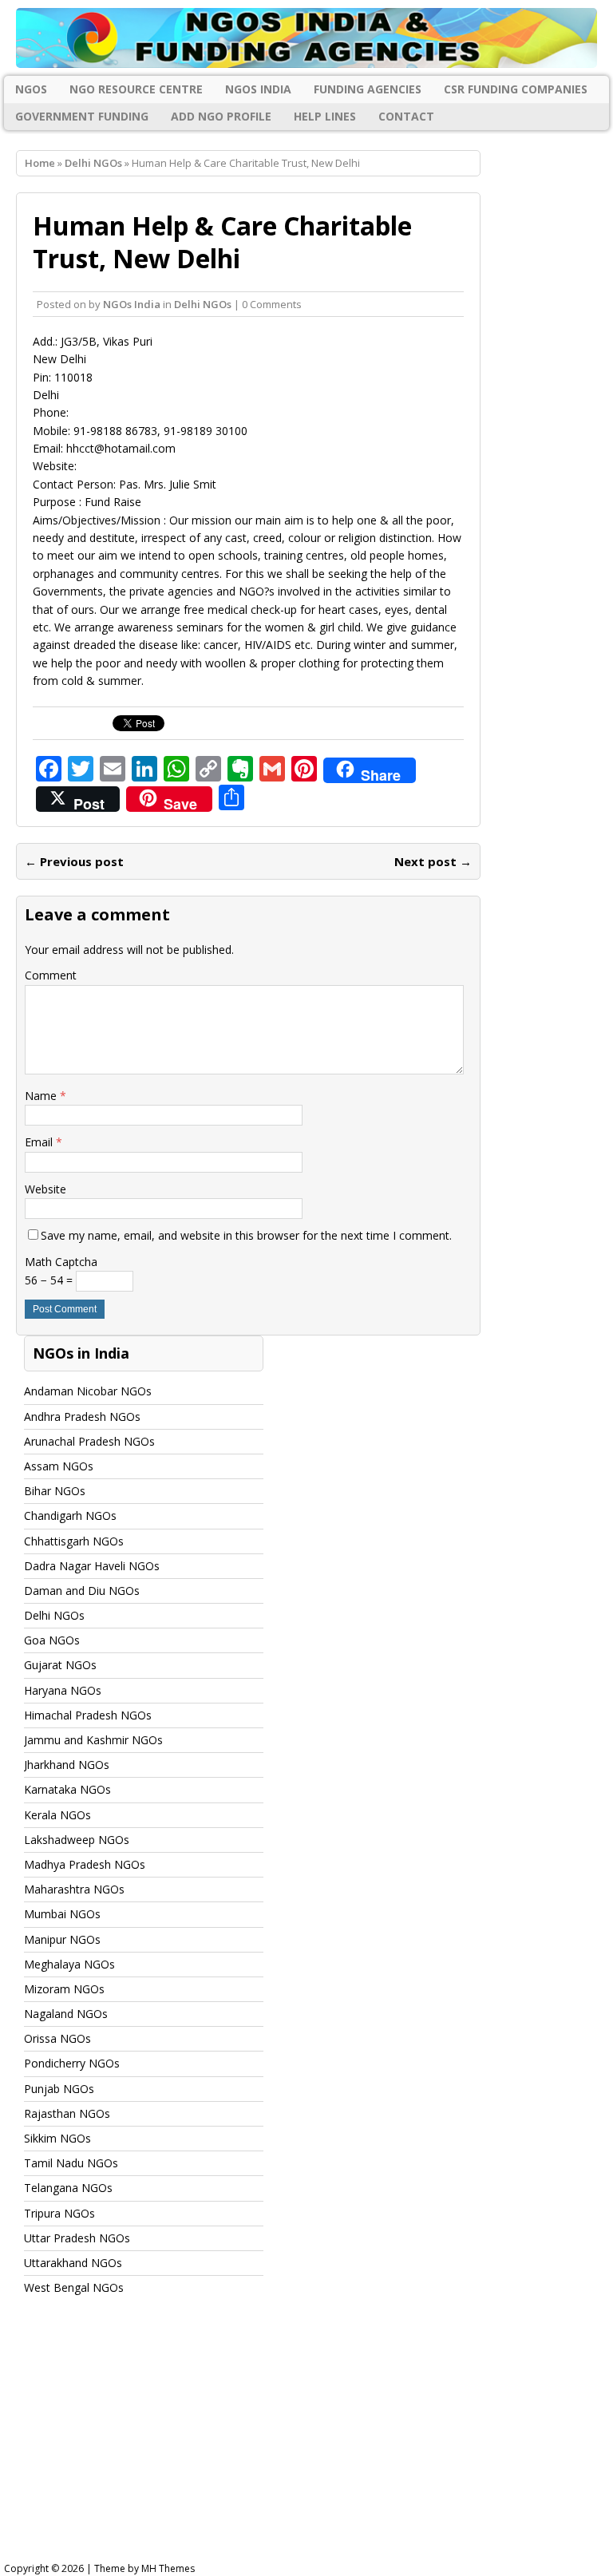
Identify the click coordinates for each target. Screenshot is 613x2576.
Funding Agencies (368, 89)
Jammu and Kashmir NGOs (93, 1740)
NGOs (31, 89)
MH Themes (168, 2568)
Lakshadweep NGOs (77, 1840)
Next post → (433, 861)
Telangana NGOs (68, 2188)
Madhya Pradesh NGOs (85, 1864)
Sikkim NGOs (57, 2138)
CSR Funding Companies (516, 89)
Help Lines (325, 116)
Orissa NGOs (57, 2038)
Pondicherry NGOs (72, 2063)
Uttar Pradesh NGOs (77, 2238)
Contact (406, 116)
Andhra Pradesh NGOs (82, 1417)
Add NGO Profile (221, 116)
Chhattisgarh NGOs (74, 1541)
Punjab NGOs (59, 2089)
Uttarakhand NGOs (73, 2263)
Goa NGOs (52, 1640)
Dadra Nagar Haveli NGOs (92, 1566)
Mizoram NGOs (64, 1989)
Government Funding (82, 116)
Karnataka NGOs (67, 1789)
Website (45, 1189)
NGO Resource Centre (136, 89)
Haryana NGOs (63, 1690)
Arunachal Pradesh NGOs (89, 1441)
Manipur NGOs (62, 1939)
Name (42, 1096)
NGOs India (258, 89)
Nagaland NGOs (66, 2014)
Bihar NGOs (55, 1491)
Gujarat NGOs (60, 1665)
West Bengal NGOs (74, 2287)
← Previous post (74, 861)
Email (40, 1142)
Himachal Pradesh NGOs (88, 1715)
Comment (51, 975)
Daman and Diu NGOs (82, 1591)
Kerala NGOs (57, 1815)
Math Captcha (61, 1262)
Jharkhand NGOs (67, 1765)
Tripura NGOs (59, 2213)
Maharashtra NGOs (74, 1889)
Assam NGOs (59, 1466)
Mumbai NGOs (62, 1914)
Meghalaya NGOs (69, 1964)
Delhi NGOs (203, 304)
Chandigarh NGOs (70, 1516)
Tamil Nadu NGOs (71, 2163)
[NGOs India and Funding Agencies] (306, 38)
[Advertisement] (306, 2443)
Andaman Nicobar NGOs (88, 1391)
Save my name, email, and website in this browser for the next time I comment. (246, 1235)
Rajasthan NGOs (67, 2113)
